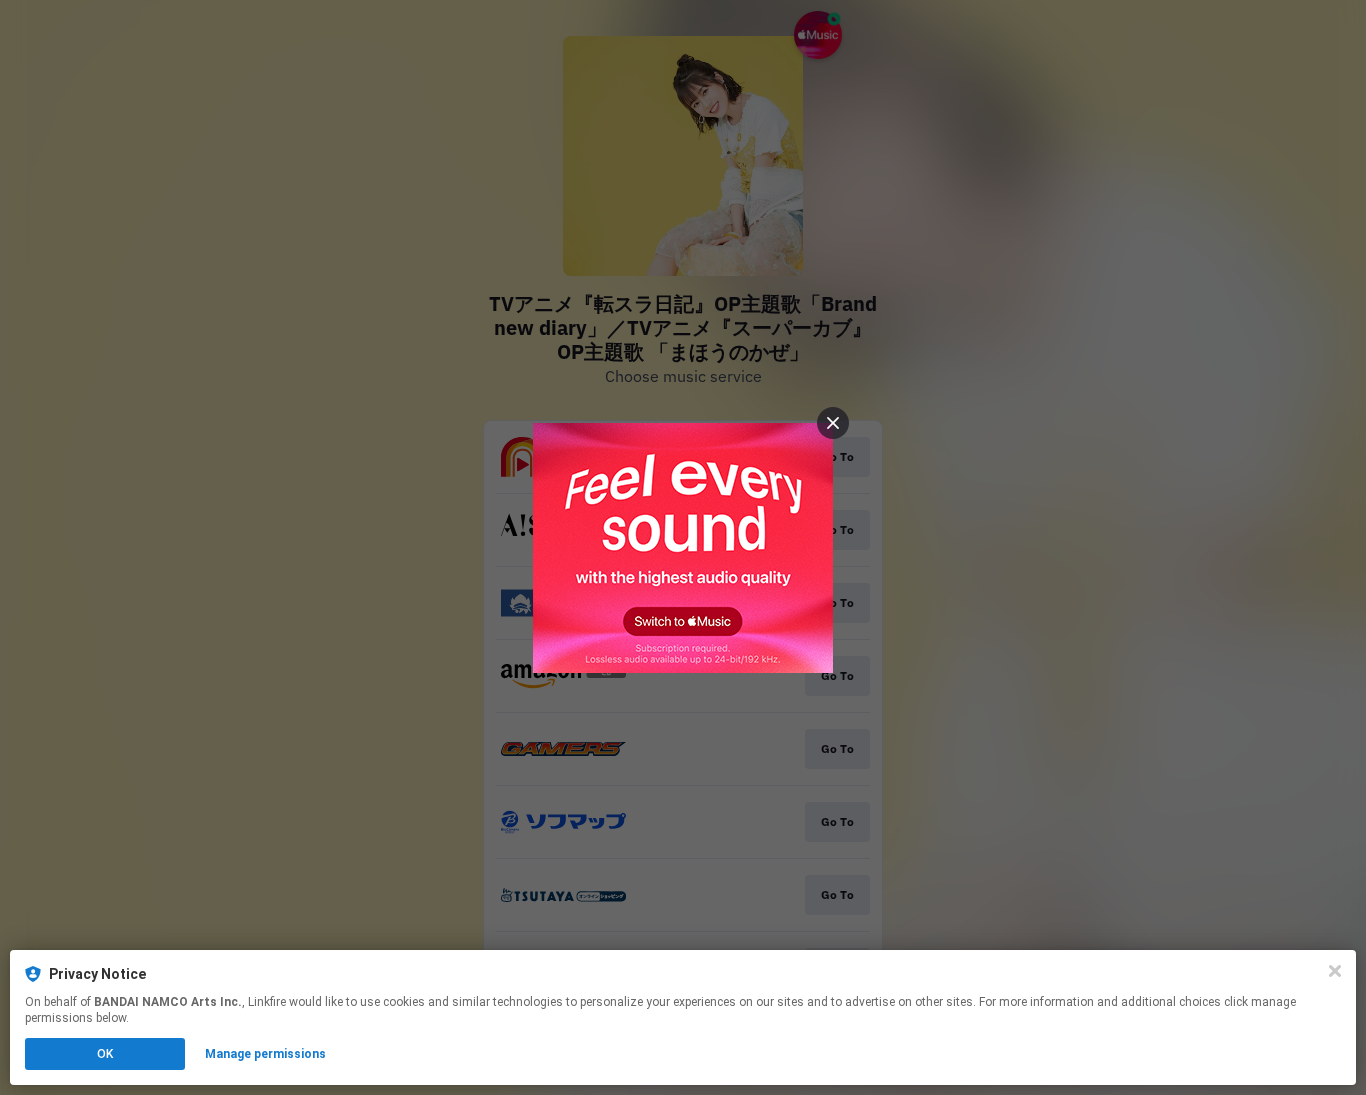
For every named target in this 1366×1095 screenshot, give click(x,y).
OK (105, 1054)
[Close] (1335, 971)
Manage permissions (265, 1054)
